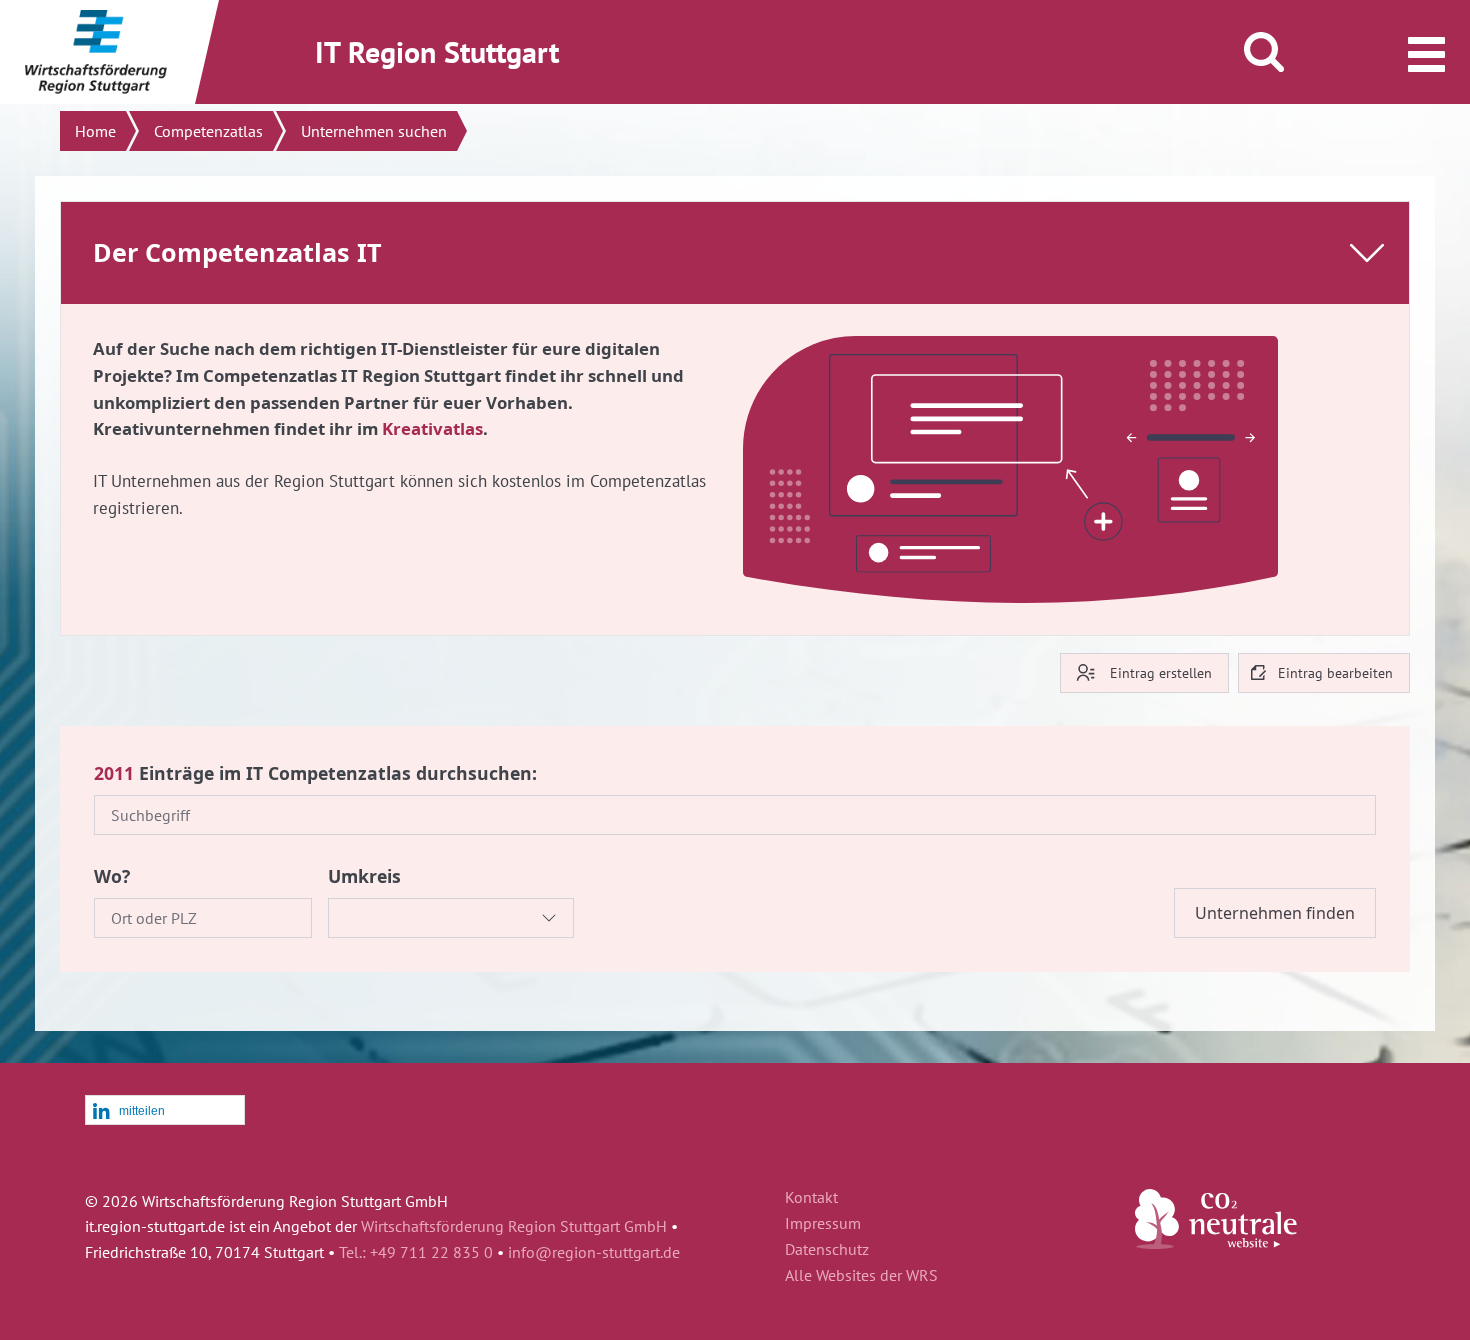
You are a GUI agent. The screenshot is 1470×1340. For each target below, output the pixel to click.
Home (95, 131)
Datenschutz (827, 1250)
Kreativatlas (432, 428)
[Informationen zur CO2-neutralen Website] (1216, 1243)
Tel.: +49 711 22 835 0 (416, 1252)
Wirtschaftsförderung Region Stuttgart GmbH (514, 1226)
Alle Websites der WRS (861, 1276)
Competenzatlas (208, 131)
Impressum (823, 1224)
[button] (165, 1111)
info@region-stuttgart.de (594, 1252)
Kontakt (811, 1198)
